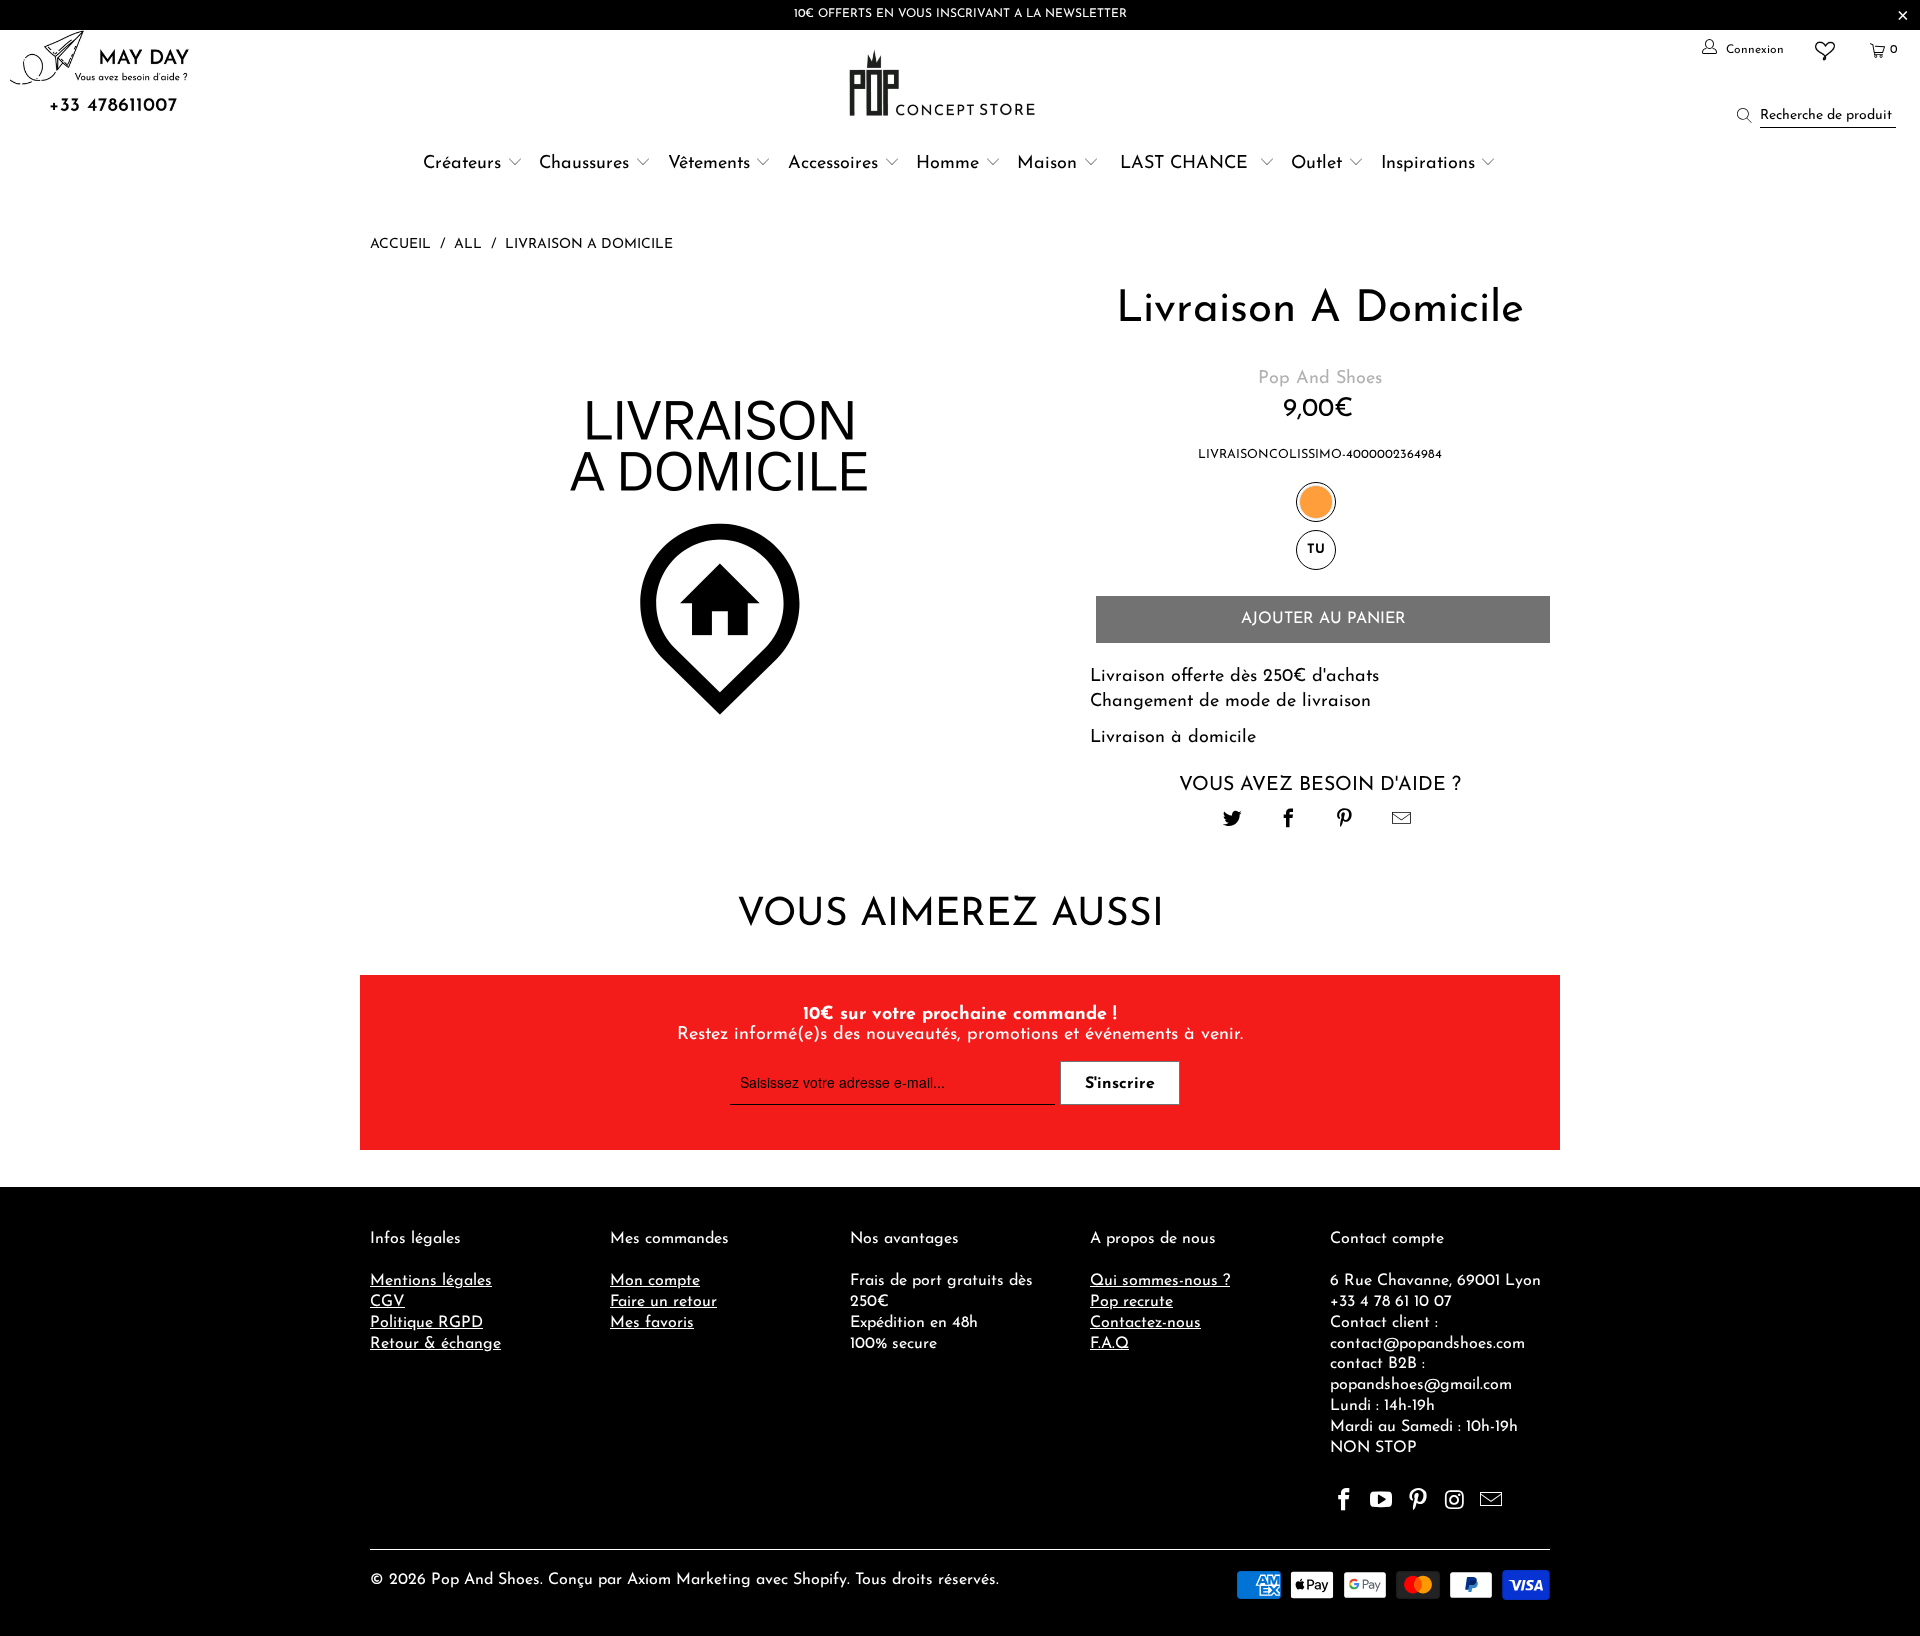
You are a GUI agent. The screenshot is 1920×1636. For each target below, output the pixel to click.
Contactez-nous (1145, 1323)
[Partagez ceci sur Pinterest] (1345, 821)
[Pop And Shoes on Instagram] (1455, 1502)
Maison (1047, 164)
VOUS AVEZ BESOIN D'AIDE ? (1320, 785)
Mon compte (655, 1281)
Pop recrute (1131, 1302)
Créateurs (462, 164)
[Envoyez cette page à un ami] (1401, 821)
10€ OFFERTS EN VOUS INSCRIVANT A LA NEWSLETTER (960, 14)
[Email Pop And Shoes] (1492, 1502)
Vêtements (709, 164)
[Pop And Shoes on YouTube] (1382, 1502)
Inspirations (1431, 164)
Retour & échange (435, 1344)
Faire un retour (663, 1302)
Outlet (1316, 164)
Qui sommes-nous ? (1160, 1281)
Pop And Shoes (1320, 379)
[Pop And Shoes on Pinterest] (1418, 1502)
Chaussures (584, 164)
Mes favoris (652, 1323)
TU (1316, 549)
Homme (947, 164)
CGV (387, 1302)
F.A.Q (1109, 1344)
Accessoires (833, 164)
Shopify (820, 1580)
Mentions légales (431, 1281)
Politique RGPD (426, 1323)
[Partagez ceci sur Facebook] (1288, 821)
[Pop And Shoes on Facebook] (1345, 1502)
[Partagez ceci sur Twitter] (1232, 821)
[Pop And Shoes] (944, 83)
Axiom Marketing (689, 1580)
